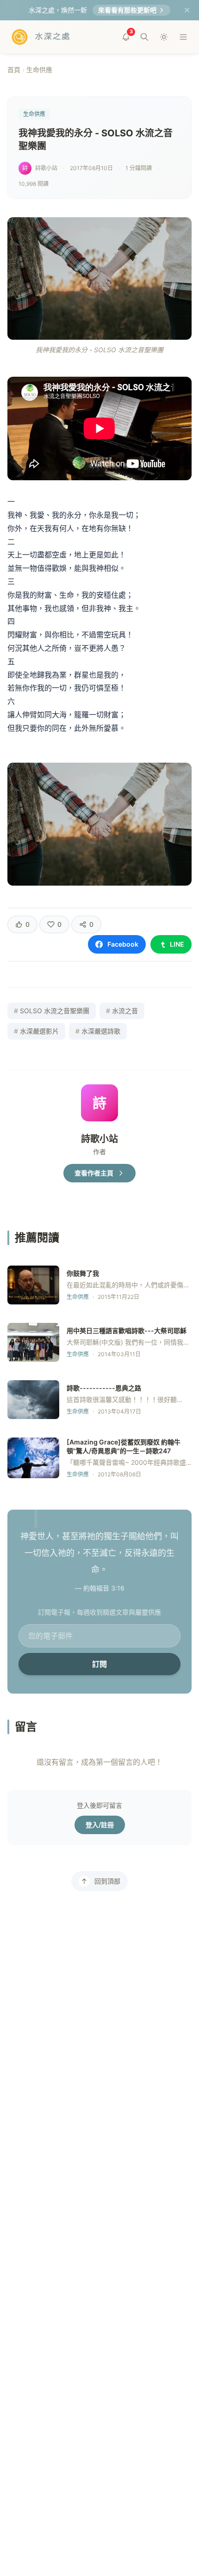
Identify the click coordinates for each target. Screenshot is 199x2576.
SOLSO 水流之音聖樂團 (52, 1011)
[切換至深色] (164, 37)
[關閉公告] (187, 10)
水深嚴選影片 (36, 1031)
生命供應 (39, 70)
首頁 (14, 70)
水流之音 (122, 1011)
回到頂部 (107, 1881)
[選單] (183, 37)
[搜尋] (144, 37)
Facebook (123, 944)
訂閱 (99, 1664)
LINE (177, 944)
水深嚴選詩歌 (98, 1031)
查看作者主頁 (94, 1173)
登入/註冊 (100, 1825)
